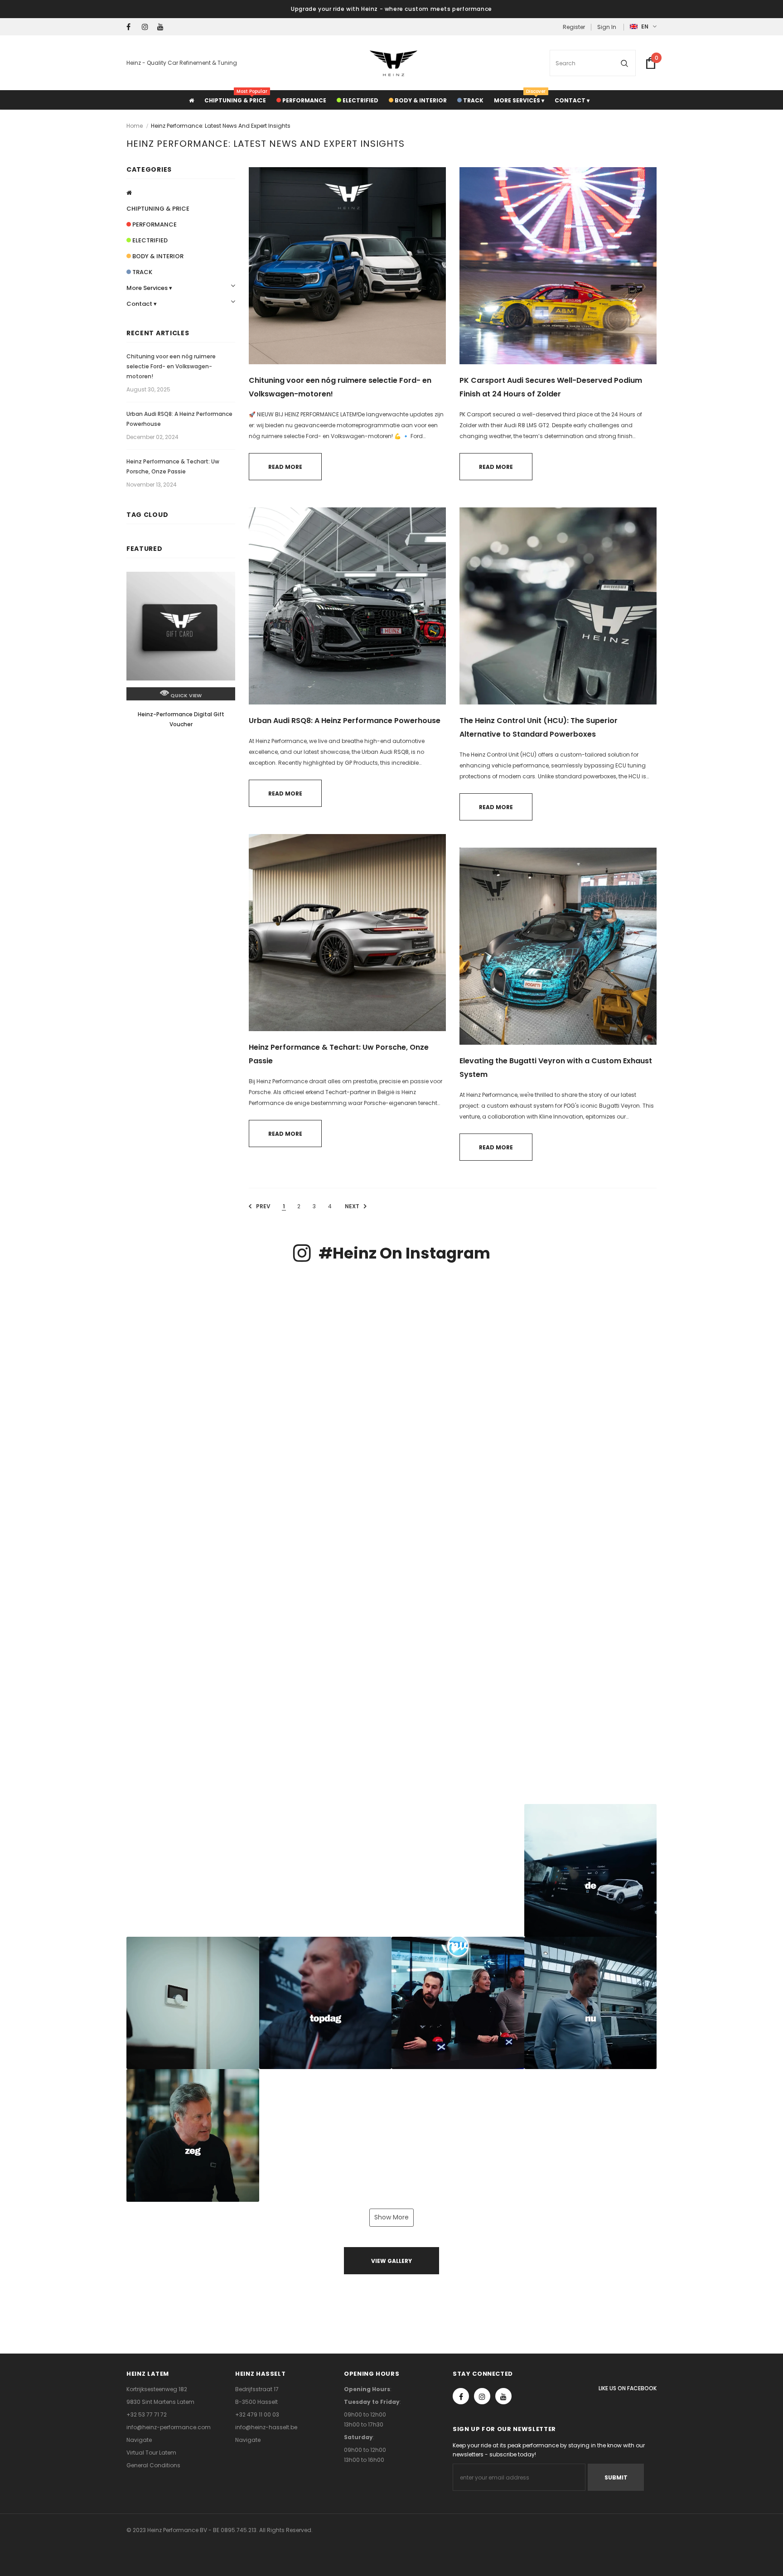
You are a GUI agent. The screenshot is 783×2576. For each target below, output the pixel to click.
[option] (181, 659)
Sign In (607, 27)
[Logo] (394, 63)
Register (574, 27)
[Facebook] (132, 27)
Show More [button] (391, 2217)
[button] (193, 1340)
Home (135, 126)
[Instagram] (147, 27)
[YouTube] (163, 27)
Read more (285, 467)
